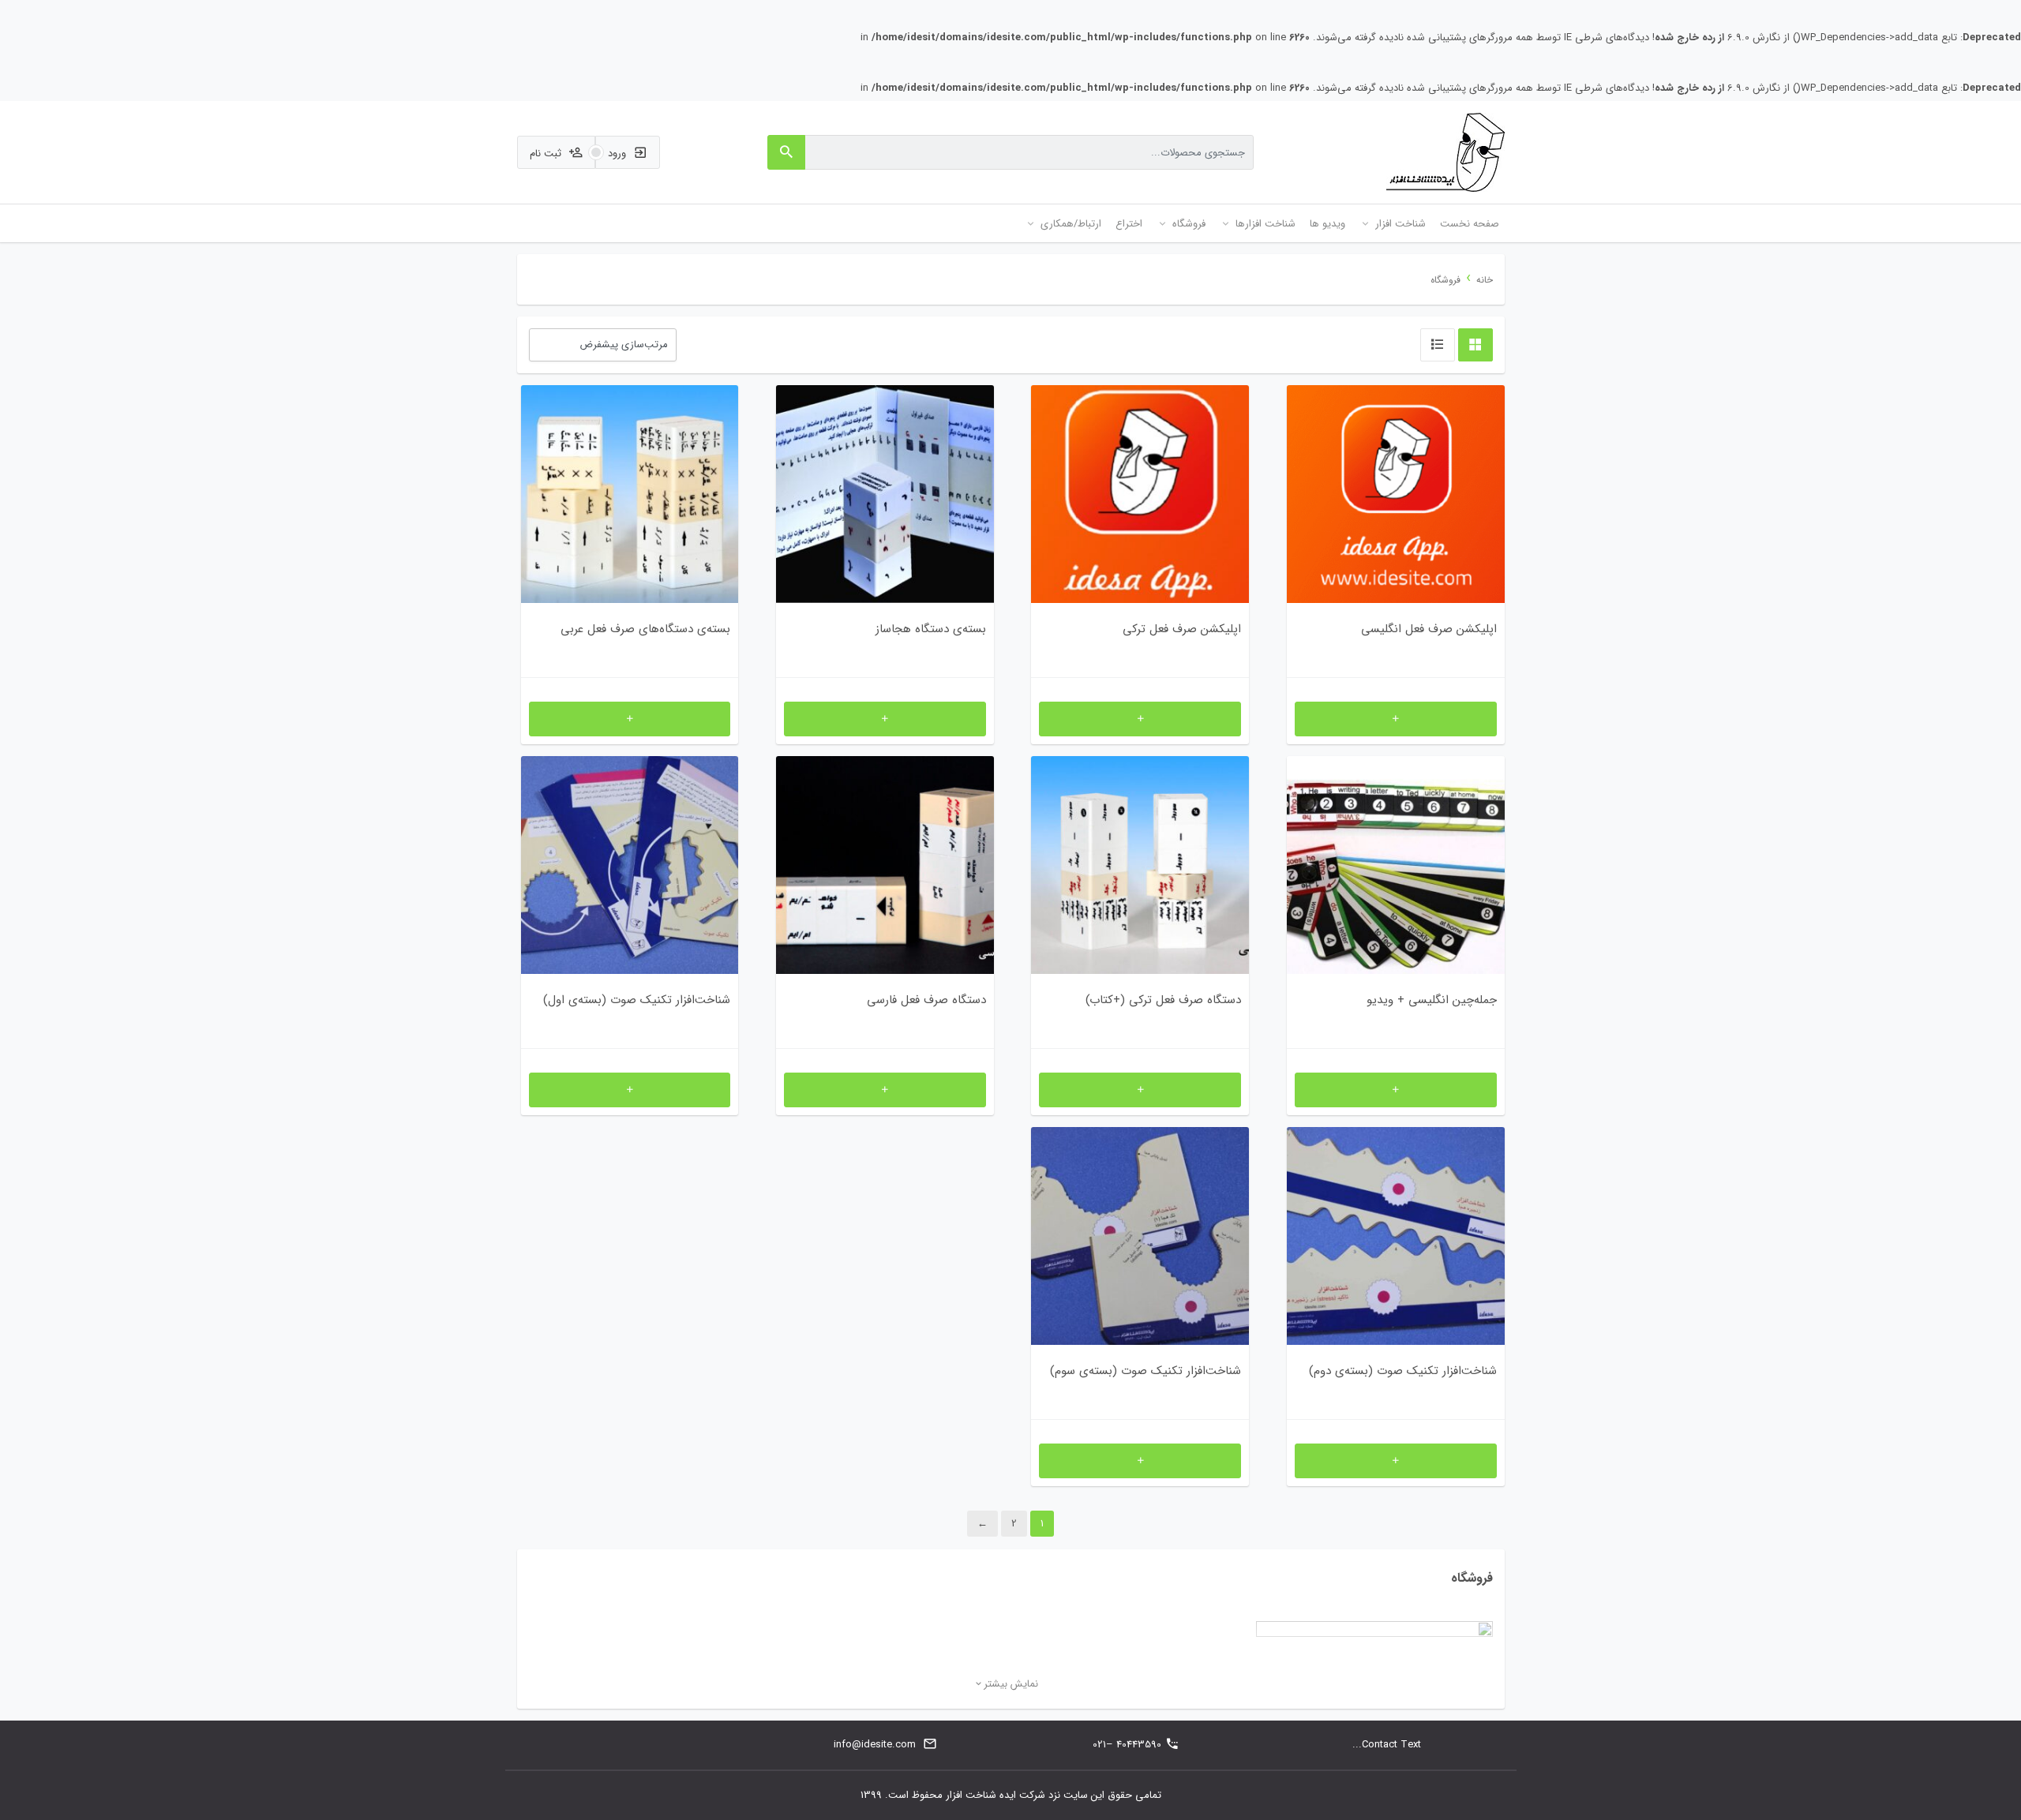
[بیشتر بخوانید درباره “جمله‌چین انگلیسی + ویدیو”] (1396, 1090)
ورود (619, 154)
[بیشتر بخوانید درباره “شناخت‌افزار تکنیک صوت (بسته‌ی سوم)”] (1140, 1461)
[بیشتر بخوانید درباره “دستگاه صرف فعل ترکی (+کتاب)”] (1140, 1090)
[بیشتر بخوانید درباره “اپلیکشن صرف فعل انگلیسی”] (1396, 719)
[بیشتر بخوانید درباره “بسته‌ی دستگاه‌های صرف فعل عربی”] (630, 719)
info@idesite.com (875, 1745)
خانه (1485, 280)
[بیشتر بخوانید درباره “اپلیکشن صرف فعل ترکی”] (1140, 719)
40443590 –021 (1127, 1745)
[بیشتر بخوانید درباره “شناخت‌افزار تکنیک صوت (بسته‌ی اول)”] (630, 1090)
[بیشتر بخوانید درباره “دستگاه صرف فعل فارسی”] (885, 1090)
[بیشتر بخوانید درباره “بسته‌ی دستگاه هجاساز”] (885, 719)
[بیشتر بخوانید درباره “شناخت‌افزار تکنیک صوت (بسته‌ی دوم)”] (1396, 1461)
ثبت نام (547, 154)
